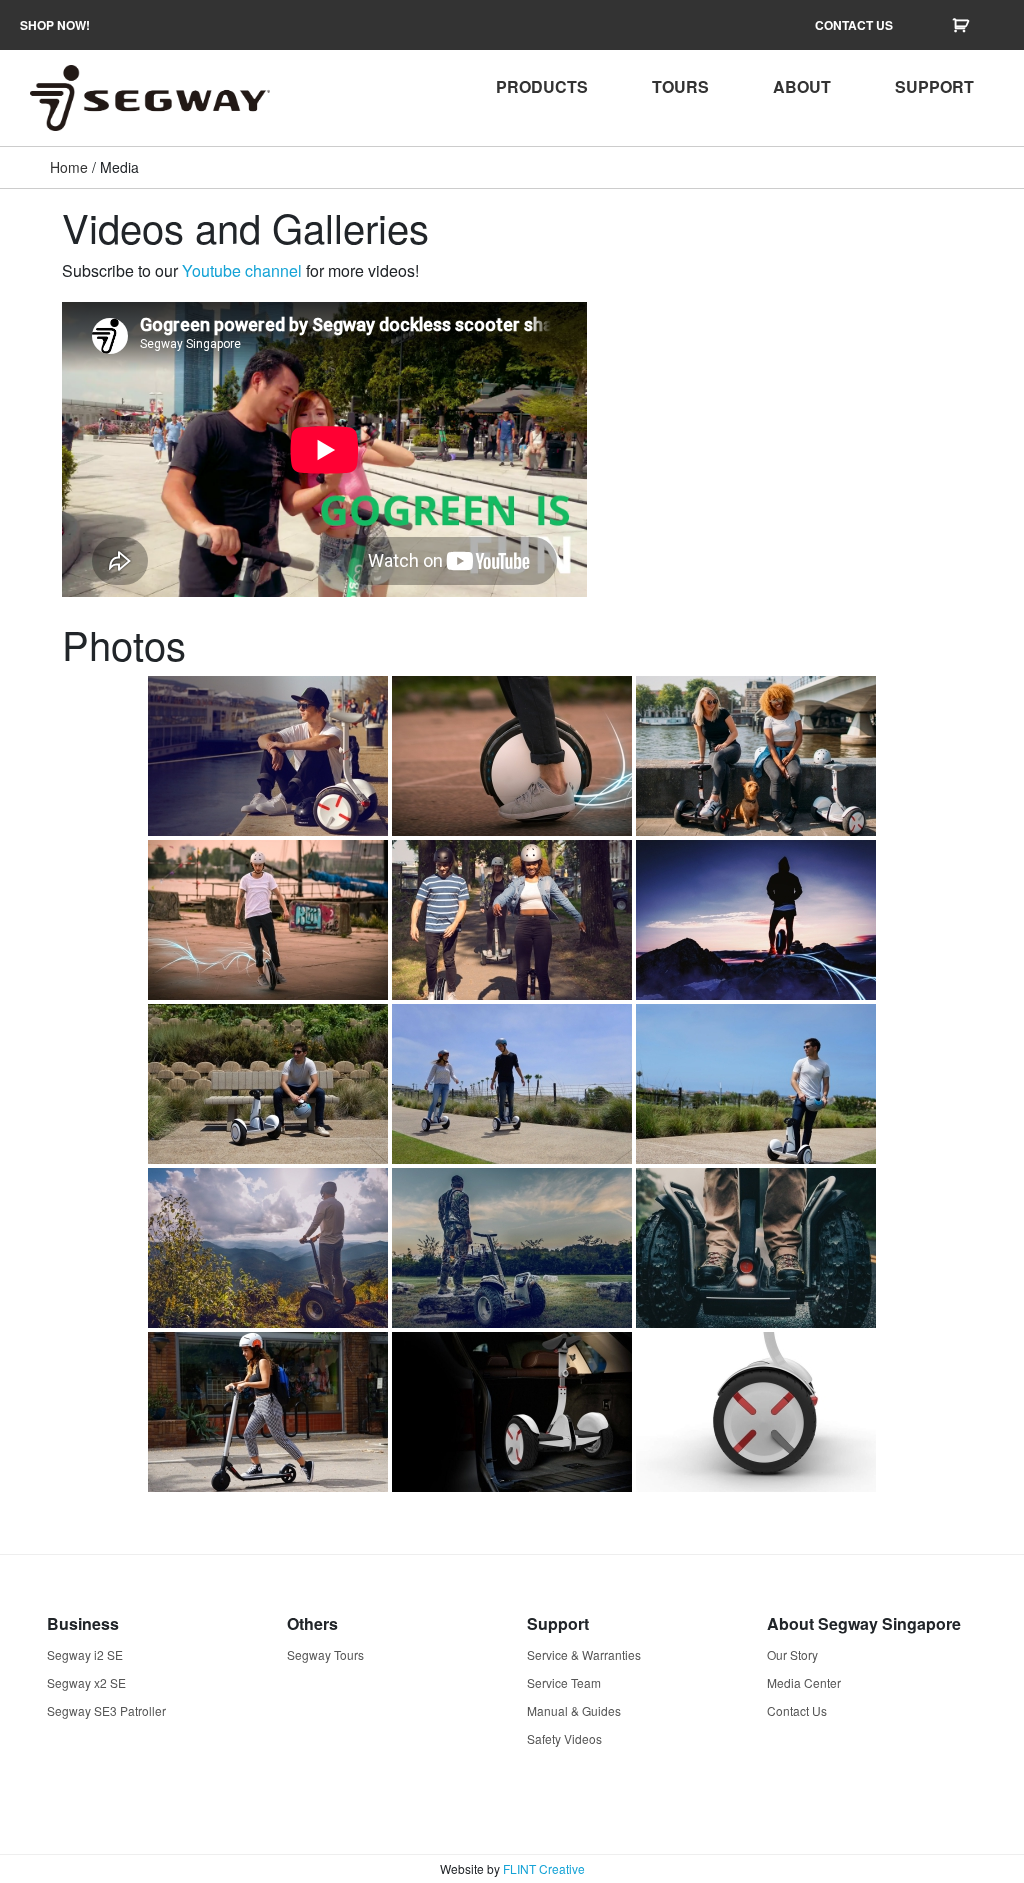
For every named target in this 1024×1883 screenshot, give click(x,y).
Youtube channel (242, 270)
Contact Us (797, 1710)
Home (69, 167)
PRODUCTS (542, 86)
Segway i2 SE (85, 1654)
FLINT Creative (544, 1868)
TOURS (680, 86)
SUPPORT (934, 86)
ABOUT (802, 86)
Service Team (564, 1682)
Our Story (792, 1654)
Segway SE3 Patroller (106, 1710)
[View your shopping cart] (963, 25)
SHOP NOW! (55, 25)
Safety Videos (564, 1738)
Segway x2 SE (86, 1682)
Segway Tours (325, 1654)
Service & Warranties (584, 1654)
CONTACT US (854, 25)
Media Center (804, 1682)
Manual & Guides (574, 1710)
